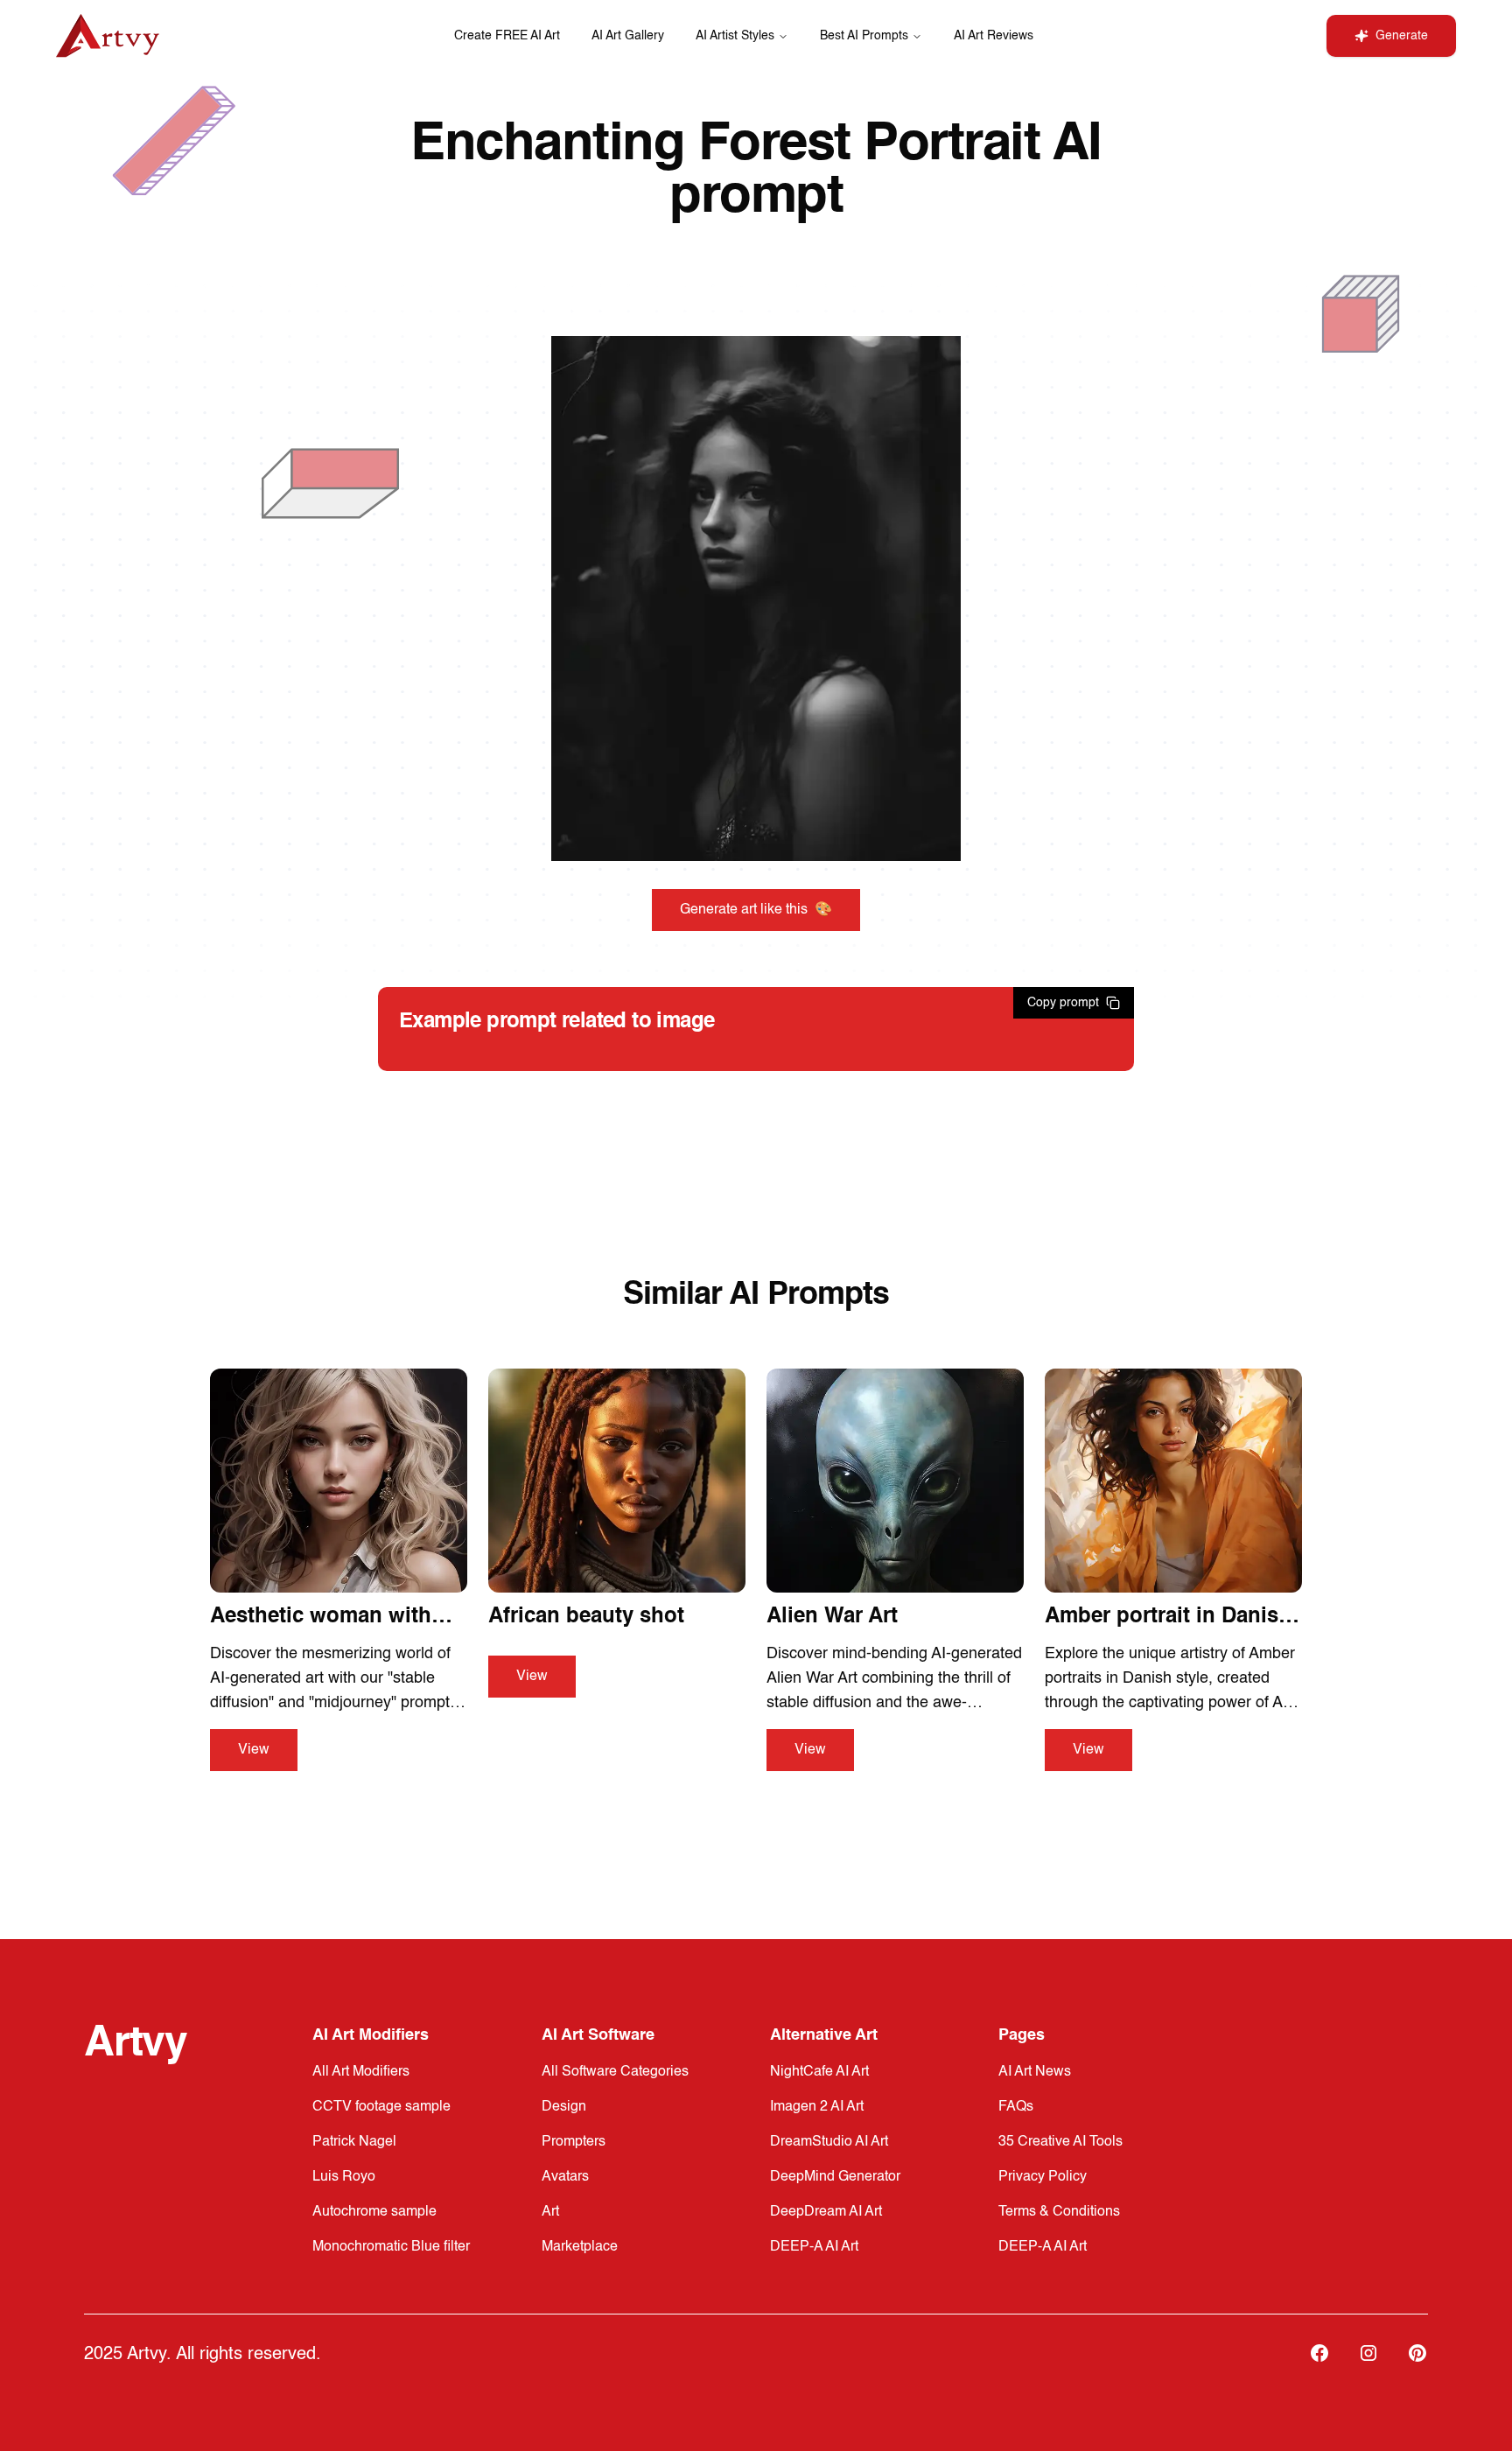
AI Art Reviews (994, 36)
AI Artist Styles (735, 36)
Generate (1402, 36)
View (254, 1750)
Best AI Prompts (864, 36)
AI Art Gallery (628, 36)
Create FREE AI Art (507, 36)
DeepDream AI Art (826, 2212)
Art (550, 2212)
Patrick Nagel (354, 2142)
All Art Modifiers (361, 2072)
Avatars (565, 2177)
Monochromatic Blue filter (391, 2247)
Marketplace (580, 2247)
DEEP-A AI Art (814, 2247)
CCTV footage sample (381, 2107)
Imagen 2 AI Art (817, 2107)
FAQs (1016, 2107)
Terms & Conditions (1059, 2212)
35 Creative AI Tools (1060, 2142)
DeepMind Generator (835, 2177)
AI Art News (1035, 2072)
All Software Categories (615, 2072)
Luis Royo (344, 2177)
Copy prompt (1063, 1003)
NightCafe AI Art (819, 2072)
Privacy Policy (1043, 2177)
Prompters (574, 2142)
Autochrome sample (374, 2212)
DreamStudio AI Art (829, 2142)
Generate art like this (756, 910)
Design (564, 2107)
